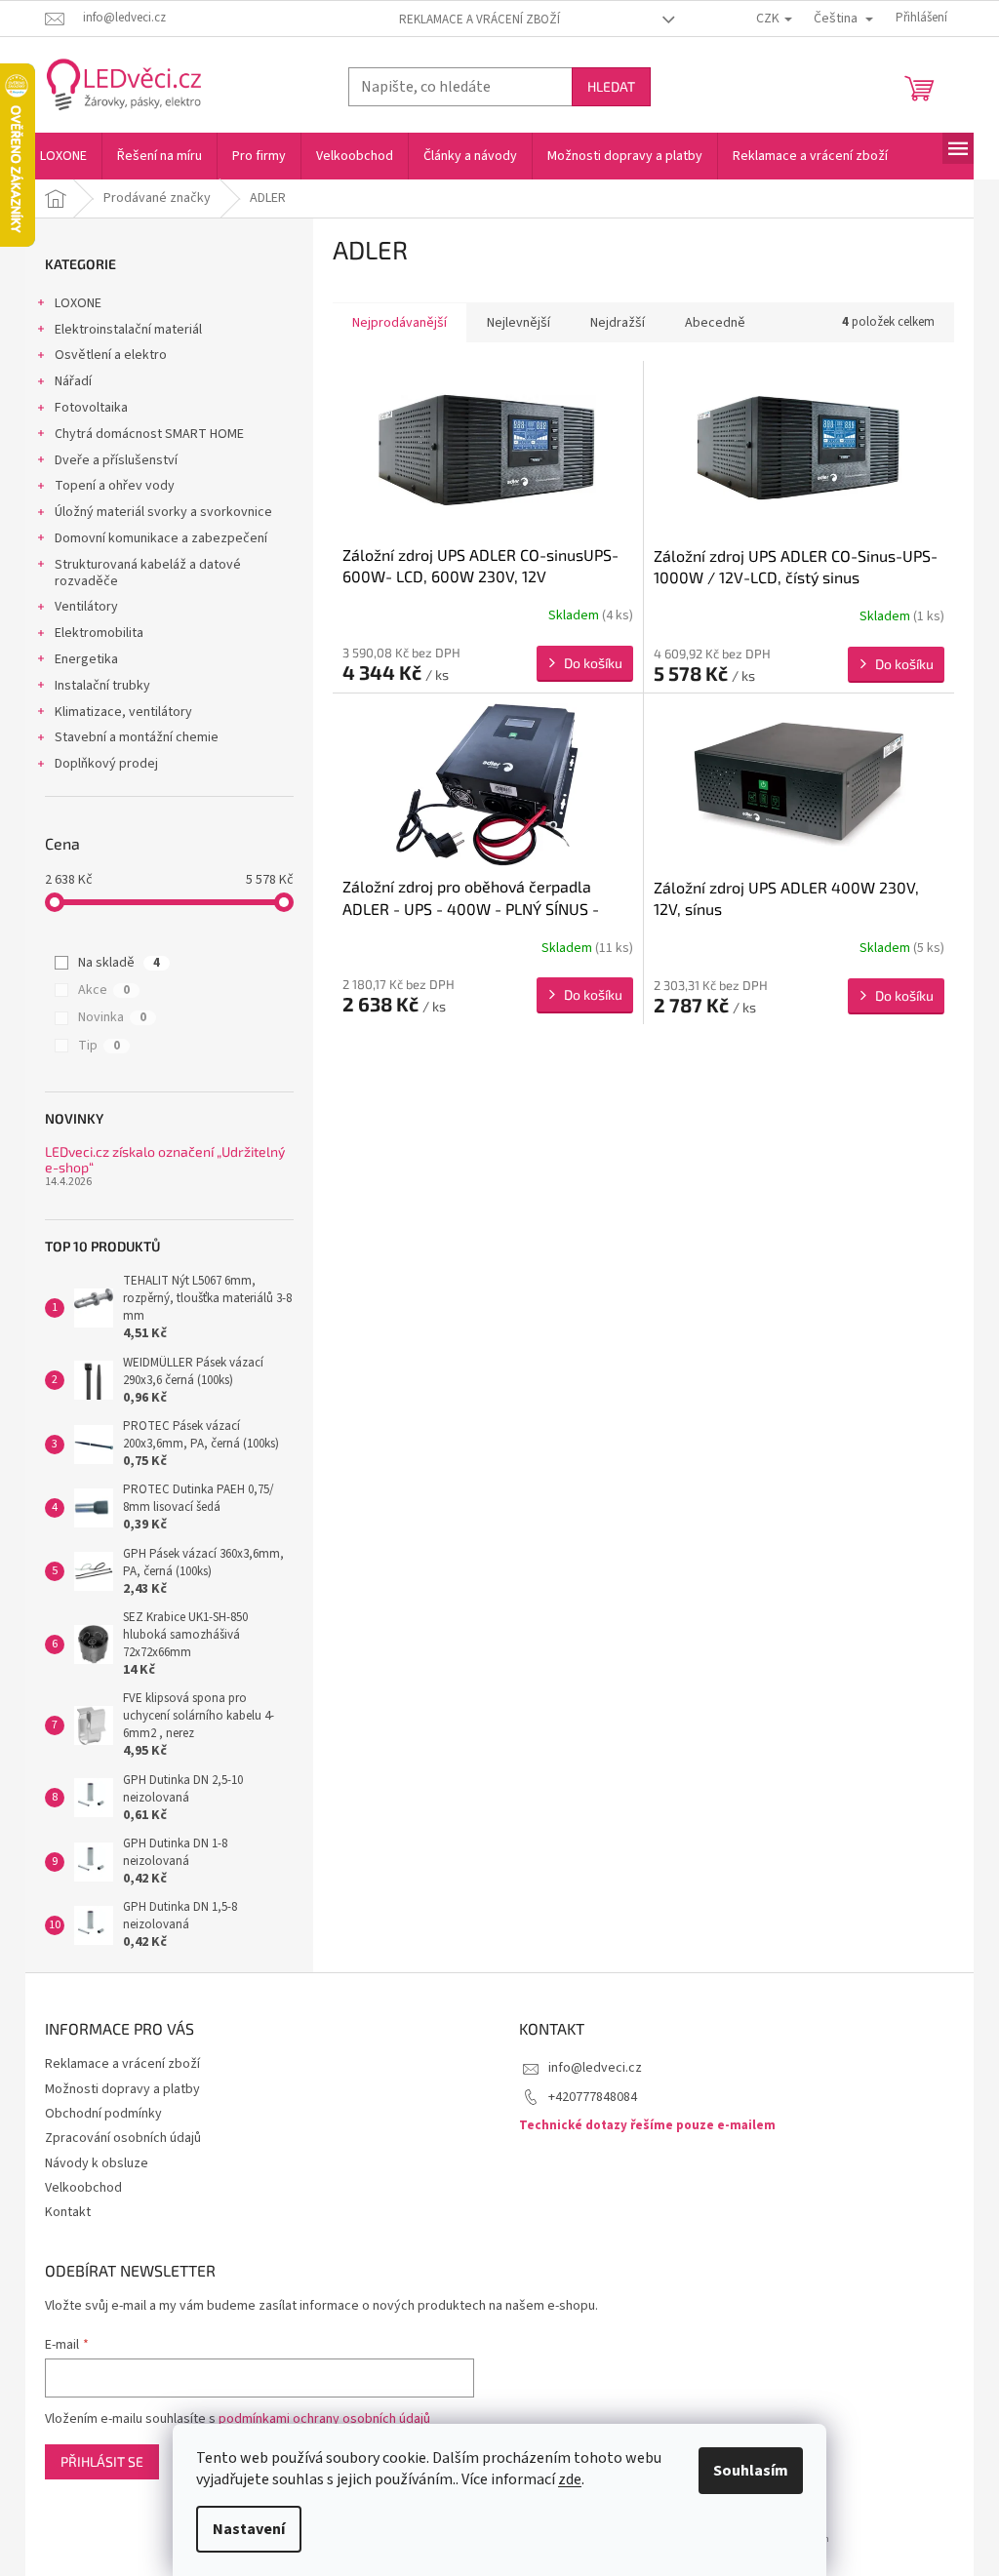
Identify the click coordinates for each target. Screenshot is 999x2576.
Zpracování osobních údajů (123, 2138)
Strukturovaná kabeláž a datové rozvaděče (148, 573)
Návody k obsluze (97, 2163)
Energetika (86, 659)
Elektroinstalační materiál (128, 330)
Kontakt (68, 2212)
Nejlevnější (519, 323)
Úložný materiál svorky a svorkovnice (163, 512)
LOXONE (78, 303)
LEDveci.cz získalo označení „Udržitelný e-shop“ (165, 1159)
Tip (99, 1046)
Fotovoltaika (91, 408)
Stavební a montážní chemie (137, 737)
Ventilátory (86, 607)
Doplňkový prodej (106, 764)
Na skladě (119, 963)
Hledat (611, 86)
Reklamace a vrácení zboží (480, 20)
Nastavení (249, 2529)
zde (570, 2479)
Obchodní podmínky (103, 2114)
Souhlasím (751, 2471)
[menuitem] (63, 156)
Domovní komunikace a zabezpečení (161, 538)
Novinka (112, 1017)
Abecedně (715, 323)
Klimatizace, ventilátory (123, 712)
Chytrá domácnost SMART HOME (149, 434)
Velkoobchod (83, 2188)
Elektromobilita (99, 633)
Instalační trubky (102, 686)
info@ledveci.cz (595, 2068)
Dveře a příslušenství (116, 460)
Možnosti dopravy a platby (122, 2089)
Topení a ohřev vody (115, 486)
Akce (104, 990)
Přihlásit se (102, 2461)
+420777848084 (593, 2097)
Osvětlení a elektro (111, 355)
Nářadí (73, 381)
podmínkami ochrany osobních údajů (324, 2419)
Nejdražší (618, 323)
